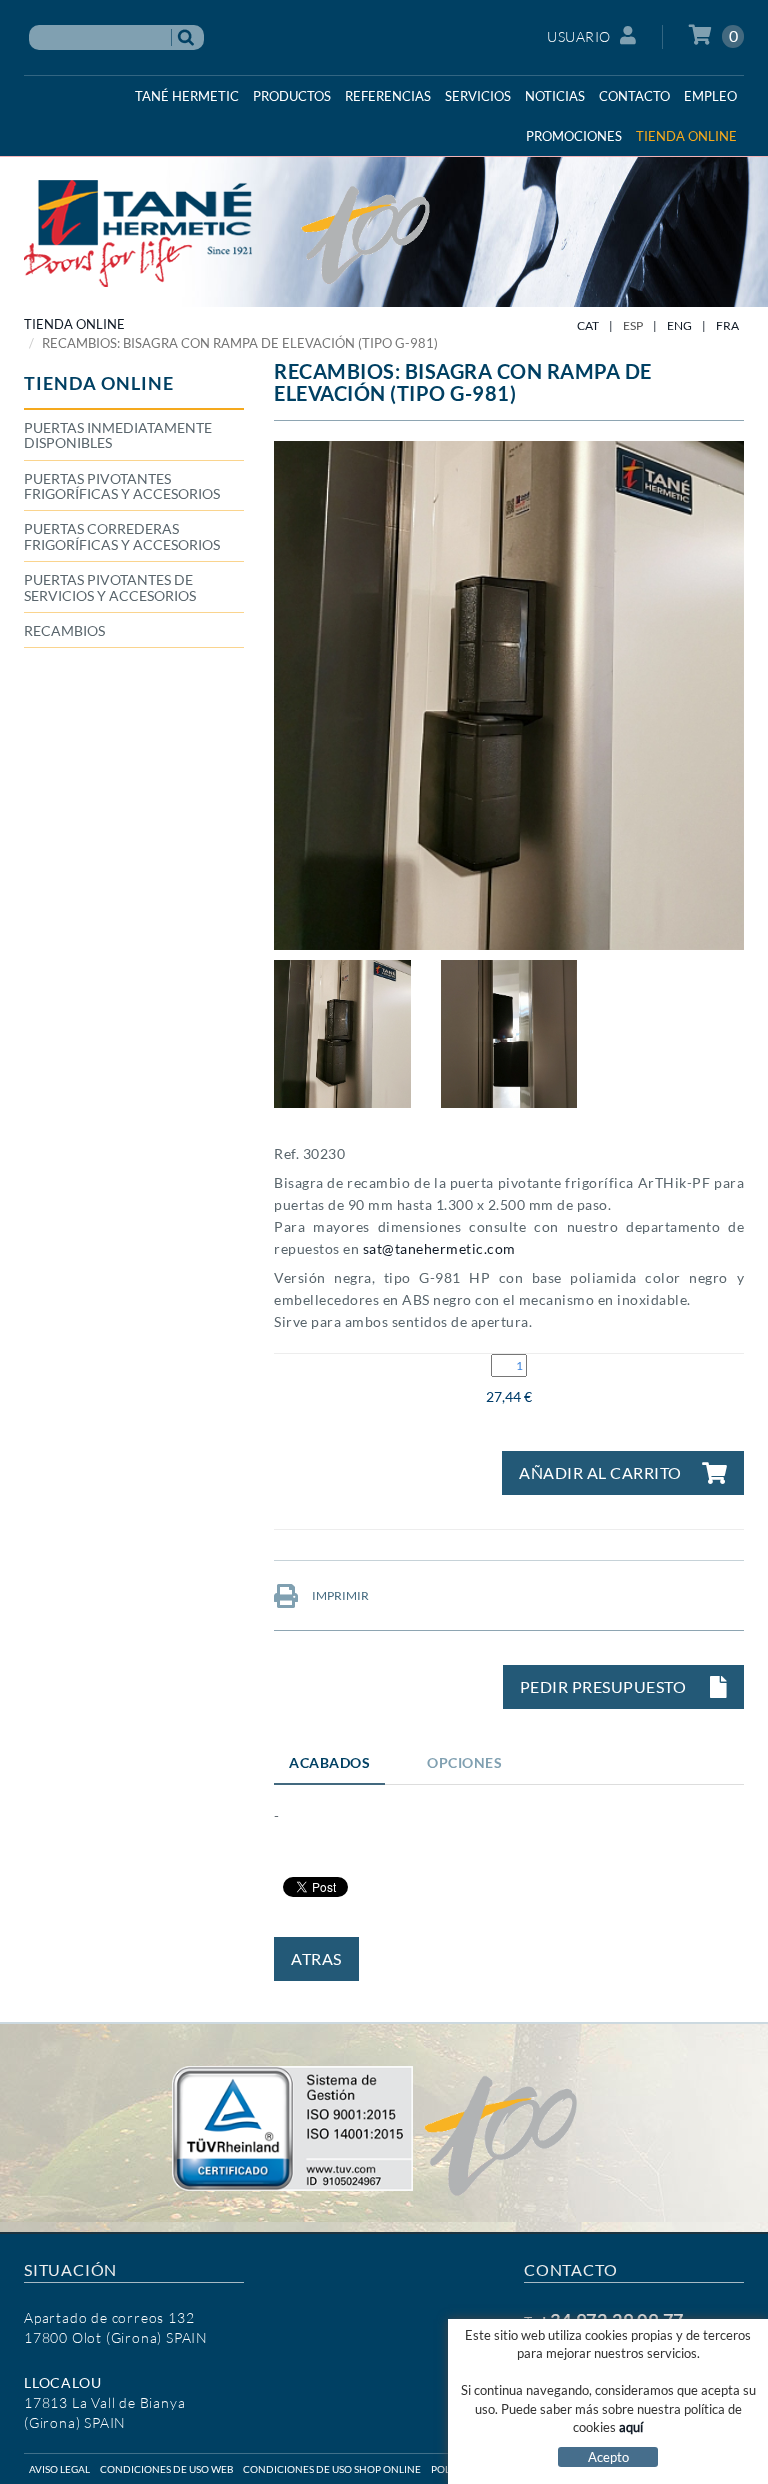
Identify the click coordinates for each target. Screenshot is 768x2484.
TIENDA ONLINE (74, 324)
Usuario (579, 36)
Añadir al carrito (600, 1472)
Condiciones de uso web (166, 2469)
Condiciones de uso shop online (332, 2469)
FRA (727, 325)
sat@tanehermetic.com (439, 1248)
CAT (588, 325)
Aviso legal (59, 2469)
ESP (633, 325)
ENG (679, 325)
